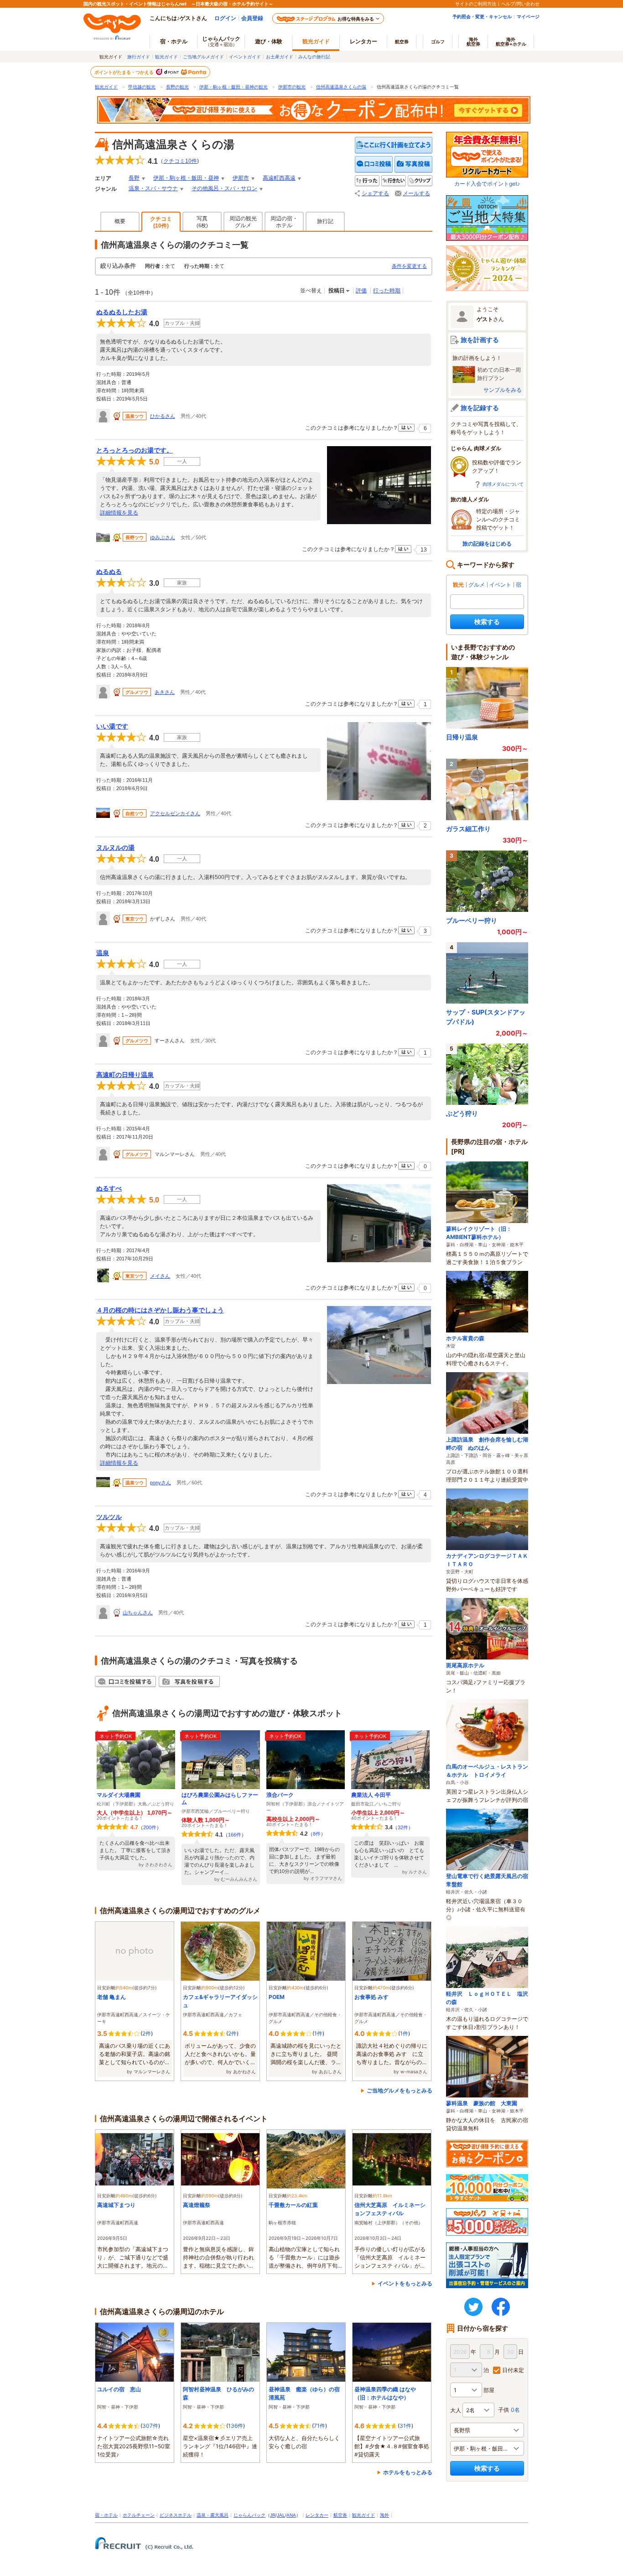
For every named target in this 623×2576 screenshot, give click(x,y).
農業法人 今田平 (371, 1795)
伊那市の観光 (292, 87)
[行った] (367, 181)
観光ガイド (166, 57)
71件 (319, 2426)
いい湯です (112, 726)
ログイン (225, 18)
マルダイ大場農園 (119, 1795)
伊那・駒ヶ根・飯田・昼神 (186, 178)
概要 (120, 221)
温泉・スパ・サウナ (153, 188)
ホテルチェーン (139, 2515)
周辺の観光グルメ (243, 222)
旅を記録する (480, 408)
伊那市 (241, 178)
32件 (403, 1827)
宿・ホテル (106, 2515)
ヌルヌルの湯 (115, 848)
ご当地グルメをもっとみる (400, 2090)
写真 (202, 222)
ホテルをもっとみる (408, 2472)
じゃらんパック (221, 41)
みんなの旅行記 (314, 57)
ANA (291, 2515)
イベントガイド (245, 57)
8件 (317, 1834)
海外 (473, 42)
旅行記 (325, 221)
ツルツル (109, 1517)
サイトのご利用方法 (476, 4)
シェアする (375, 193)
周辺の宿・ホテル (284, 222)
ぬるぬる (109, 572)
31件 (405, 2426)
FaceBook (501, 2307)
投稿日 (337, 291)
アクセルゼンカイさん (175, 813)
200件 (150, 1827)
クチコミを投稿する (374, 164)
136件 (236, 2426)
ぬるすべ (109, 1188)
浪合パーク (280, 1795)
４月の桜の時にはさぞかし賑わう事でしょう (160, 1310)
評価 (361, 291)
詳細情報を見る (119, 513)
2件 (147, 2033)
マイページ (528, 16)
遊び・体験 (269, 41)
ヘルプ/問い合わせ (520, 4)
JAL (281, 2515)
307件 (150, 2426)
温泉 (103, 953)
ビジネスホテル (176, 2515)
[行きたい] (394, 181)
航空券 (402, 42)
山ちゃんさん (138, 1613)
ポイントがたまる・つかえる (125, 72)
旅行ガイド (139, 57)
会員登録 (252, 18)
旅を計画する (480, 340)
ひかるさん (163, 416)
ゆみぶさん (163, 537)
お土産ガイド (280, 57)
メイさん (160, 1276)
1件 (318, 2033)
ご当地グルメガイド (203, 57)
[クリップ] (420, 181)
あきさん (165, 692)
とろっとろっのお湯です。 (135, 450)
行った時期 (387, 291)
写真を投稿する (413, 164)
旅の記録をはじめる (487, 544)
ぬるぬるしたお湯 (122, 312)
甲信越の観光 (142, 87)
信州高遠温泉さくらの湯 (341, 87)
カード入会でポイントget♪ (487, 184)
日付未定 (513, 2370)
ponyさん (161, 1483)
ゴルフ (438, 42)
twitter (473, 2307)
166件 (235, 1835)
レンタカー (363, 41)
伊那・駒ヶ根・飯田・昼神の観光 (234, 87)
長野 (134, 178)
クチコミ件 (180, 161)
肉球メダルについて (503, 484)
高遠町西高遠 (279, 178)
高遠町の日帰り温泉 (125, 1075)
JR (273, 2515)
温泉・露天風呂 (213, 2515)
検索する (487, 622)
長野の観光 (177, 87)
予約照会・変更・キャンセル (482, 16)
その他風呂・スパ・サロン (224, 188)
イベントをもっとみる (405, 2283)
